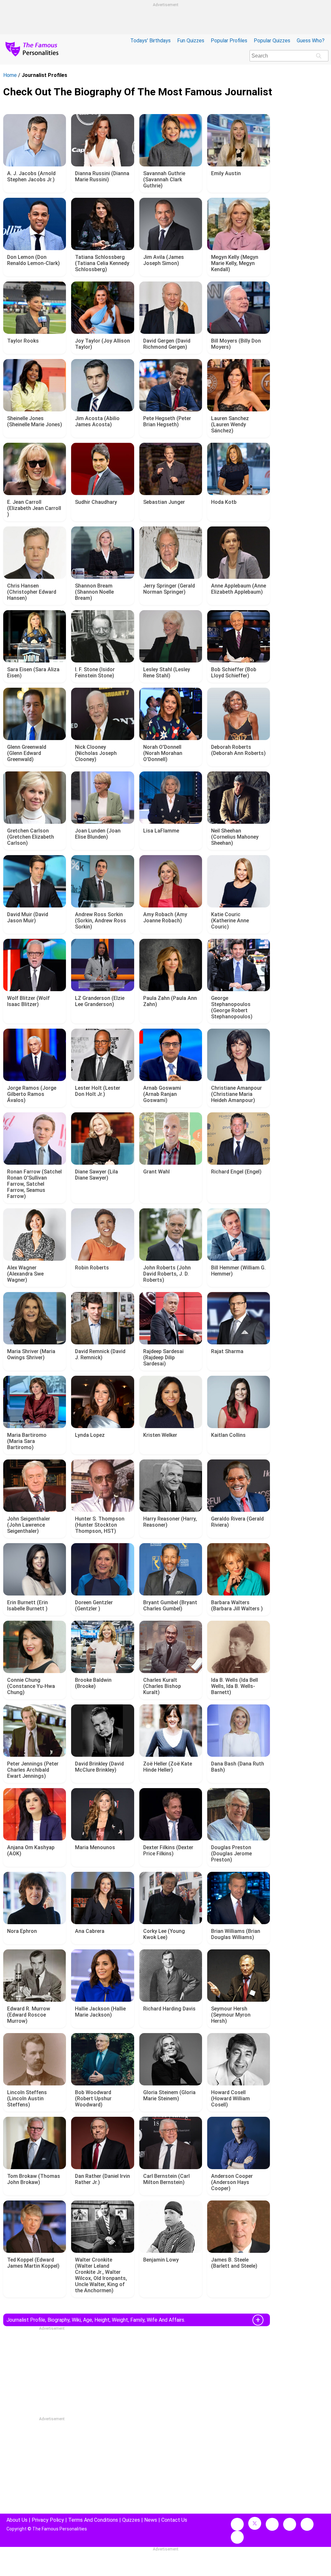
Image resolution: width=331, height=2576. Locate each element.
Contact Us (174, 2520)
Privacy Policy (48, 2520)
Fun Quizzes (191, 41)
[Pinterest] (307, 2524)
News (151, 2520)
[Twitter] (255, 2523)
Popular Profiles (229, 41)
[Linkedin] (290, 2524)
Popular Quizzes (272, 41)
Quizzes (131, 2520)
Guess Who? (311, 41)
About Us (17, 2520)
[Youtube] (237, 2537)
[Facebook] (237, 2524)
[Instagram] (272, 2524)
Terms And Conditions (93, 2520)
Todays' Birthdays (150, 41)
